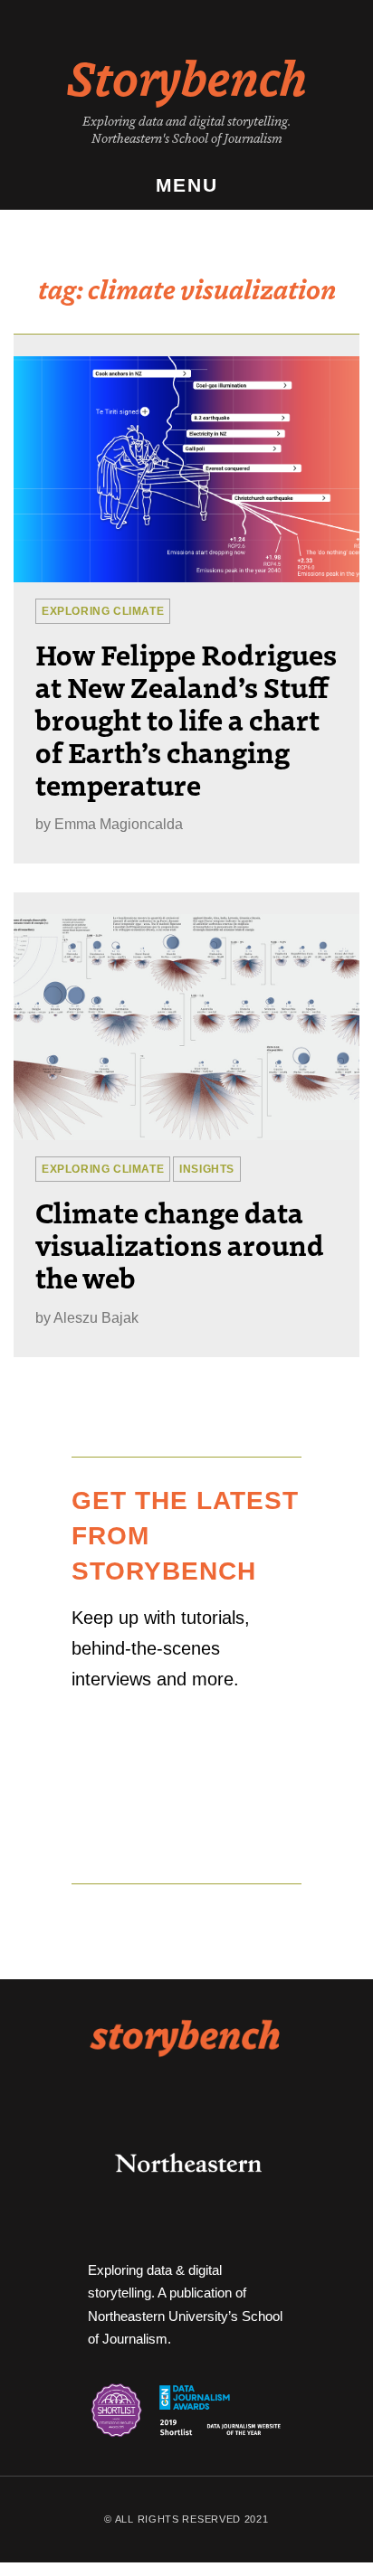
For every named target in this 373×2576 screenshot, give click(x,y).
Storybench (187, 76)
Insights (207, 1169)
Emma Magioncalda (119, 824)
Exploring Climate (103, 611)
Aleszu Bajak (96, 1318)
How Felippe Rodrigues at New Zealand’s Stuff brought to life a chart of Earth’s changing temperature (186, 719)
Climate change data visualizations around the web (180, 1244)
